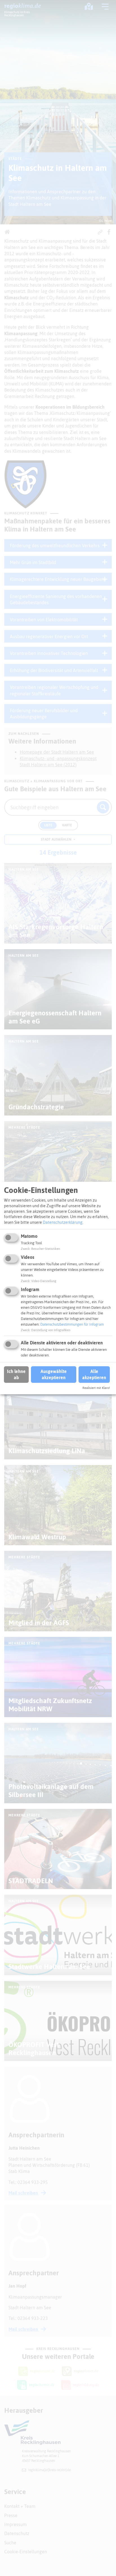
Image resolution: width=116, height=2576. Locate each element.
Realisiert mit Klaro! (96, 1388)
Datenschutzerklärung (63, 1222)
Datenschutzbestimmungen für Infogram (72, 1324)
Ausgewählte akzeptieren (54, 1374)
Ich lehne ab (16, 1374)
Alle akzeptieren (94, 1374)
